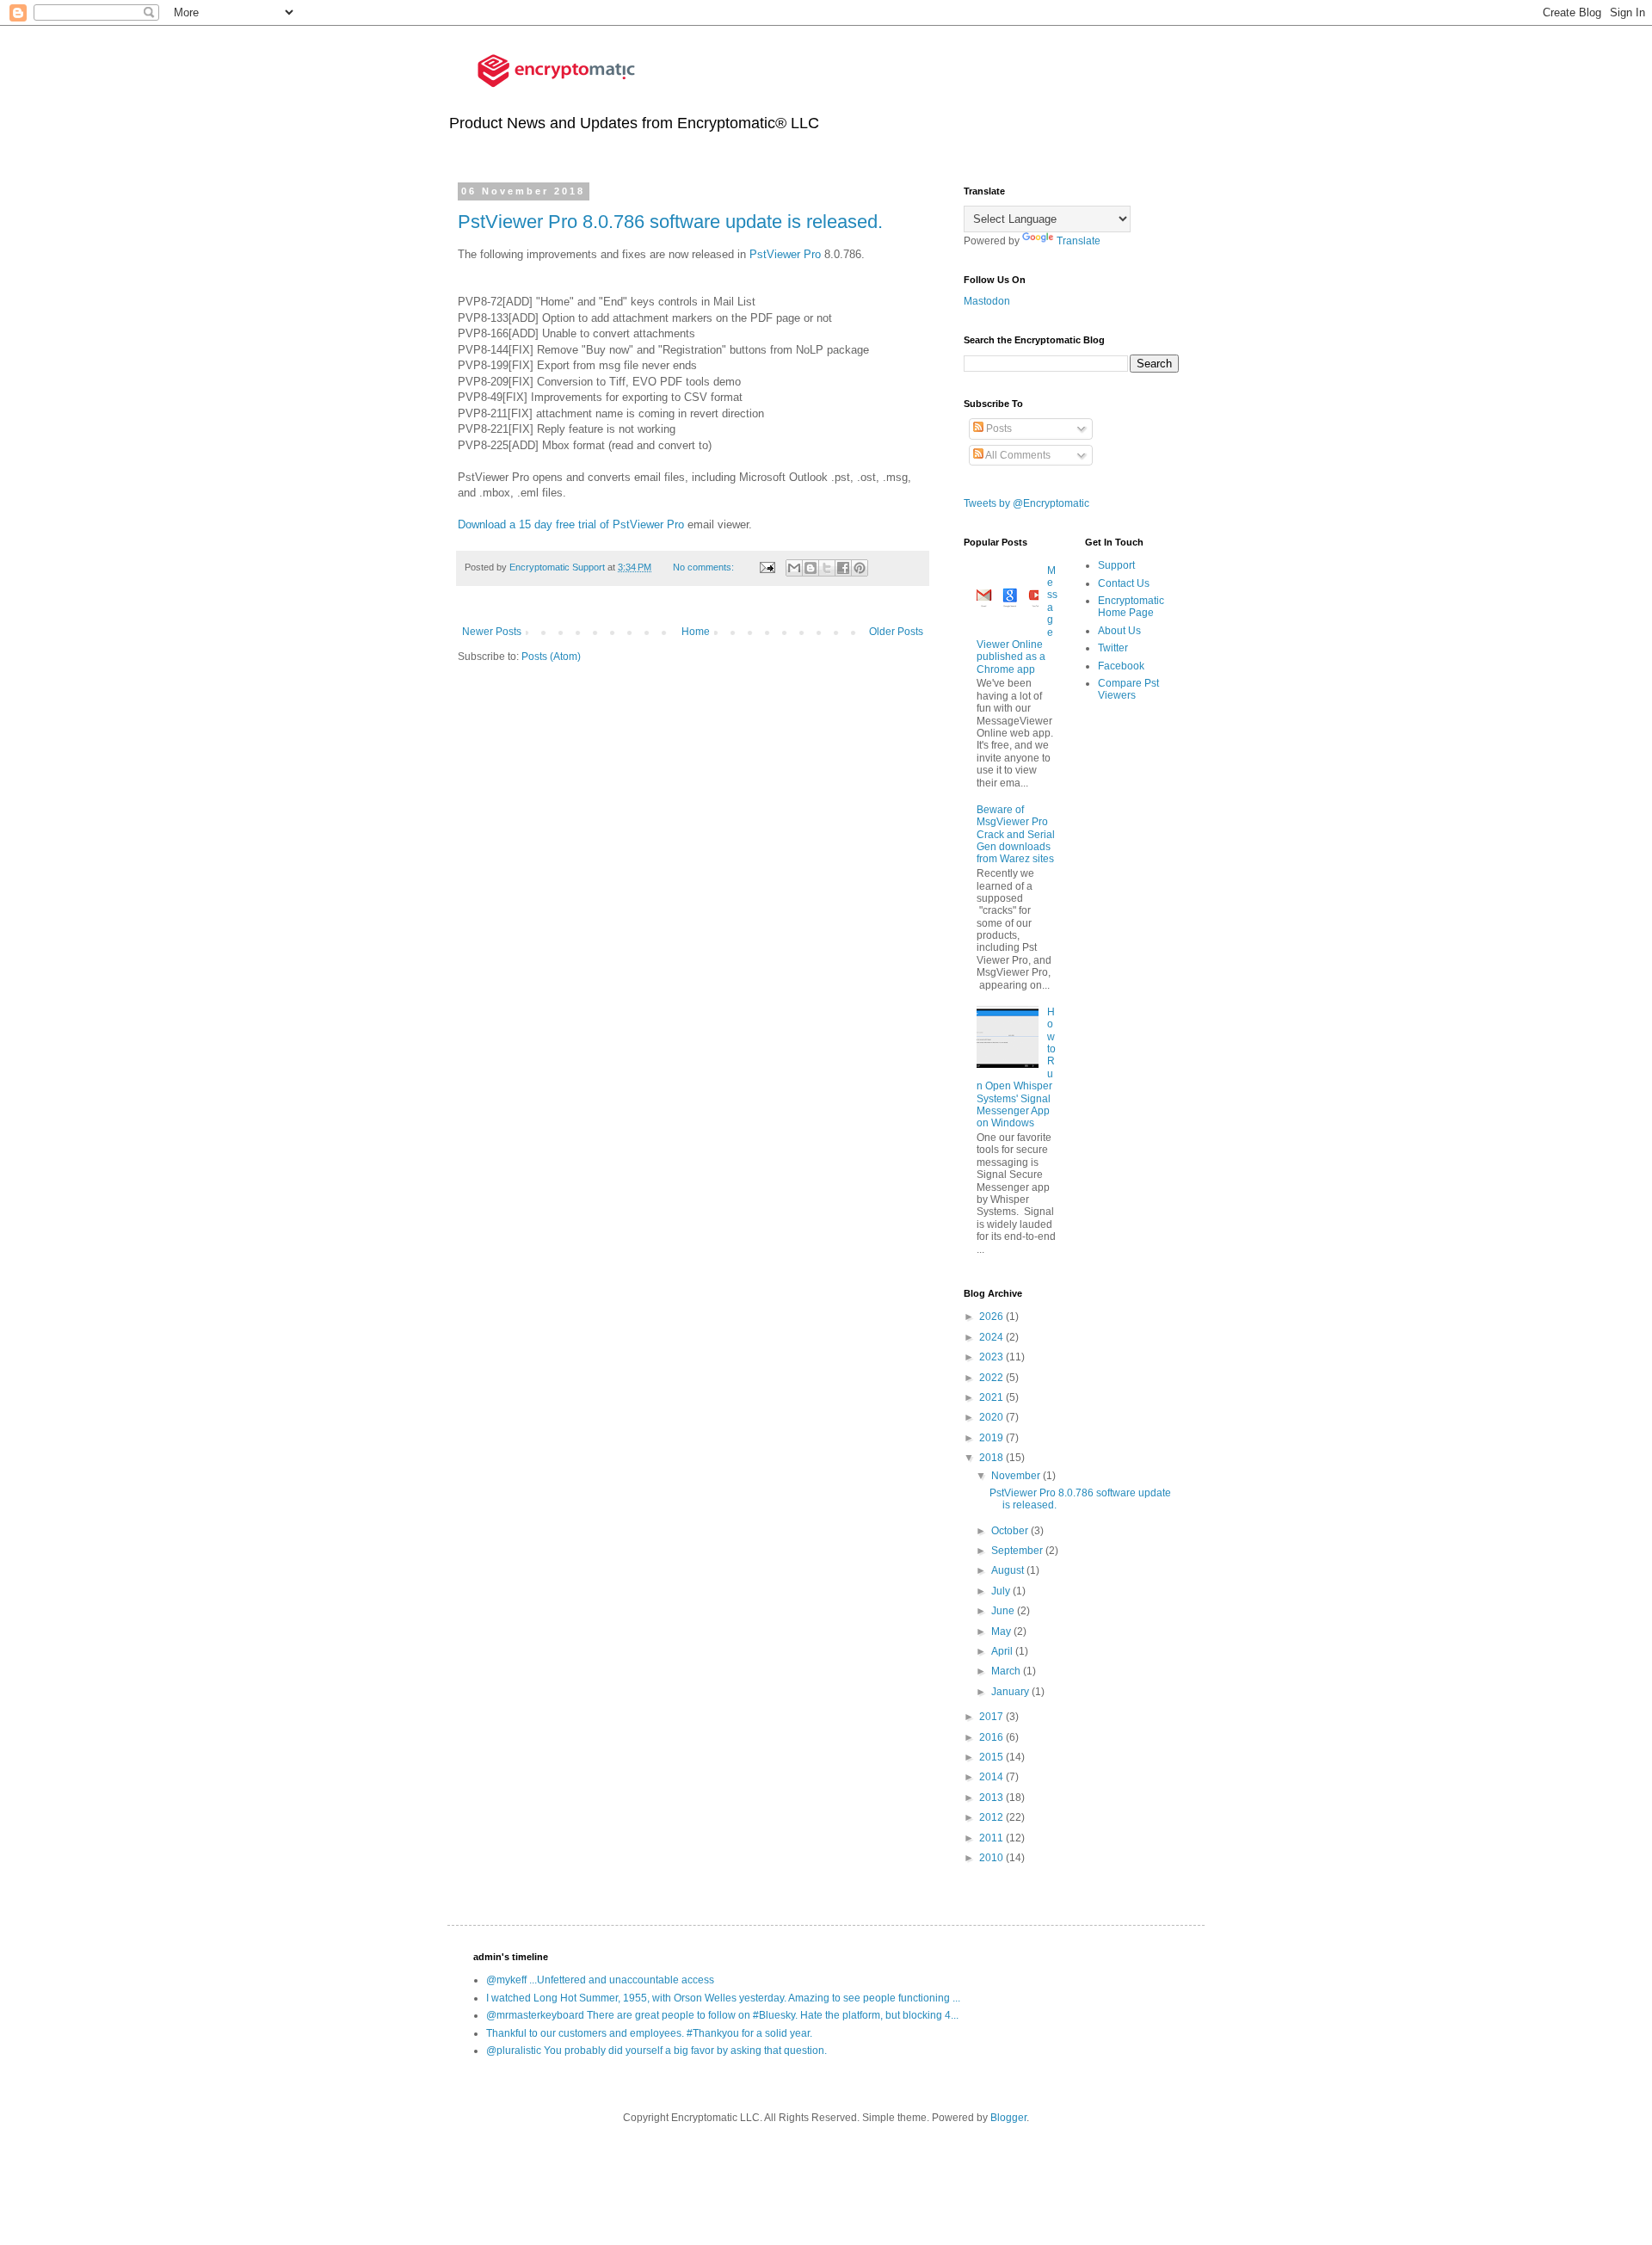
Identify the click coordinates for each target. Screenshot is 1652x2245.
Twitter (1113, 648)
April (1003, 1651)
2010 (992, 1858)
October (1011, 1531)
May (1002, 1631)
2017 (992, 1717)
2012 (992, 1817)
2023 (992, 1357)
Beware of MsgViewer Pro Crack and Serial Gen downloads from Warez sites (1016, 835)
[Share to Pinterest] (860, 568)
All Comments (1017, 455)
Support (1116, 565)
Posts (998, 429)
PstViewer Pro (787, 254)
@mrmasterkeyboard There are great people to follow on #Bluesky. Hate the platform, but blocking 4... (722, 2015)
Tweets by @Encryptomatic (1026, 503)
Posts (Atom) (551, 657)
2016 (992, 1737)
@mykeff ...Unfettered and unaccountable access (600, 1980)
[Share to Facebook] (843, 568)
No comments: (705, 567)
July (1002, 1591)
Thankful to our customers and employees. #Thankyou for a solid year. (649, 2033)
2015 (992, 1757)
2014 (992, 1777)
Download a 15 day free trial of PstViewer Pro (571, 524)
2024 (992, 1337)
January (1011, 1692)
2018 (992, 1458)
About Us (1119, 631)
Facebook (1121, 666)
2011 (992, 1838)
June (1004, 1611)
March (1007, 1671)
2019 (992, 1438)
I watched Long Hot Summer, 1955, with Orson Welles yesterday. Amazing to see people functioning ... (723, 1998)
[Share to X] (827, 568)
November (1017, 1476)
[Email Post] (766, 567)
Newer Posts (492, 632)
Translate (1079, 241)
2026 (992, 1317)
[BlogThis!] (811, 568)
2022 (992, 1378)
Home (696, 632)
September (1018, 1551)
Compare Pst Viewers (1128, 689)
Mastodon (987, 301)
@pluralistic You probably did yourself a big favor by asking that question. (656, 2051)
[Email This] (794, 568)
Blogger (1008, 2118)
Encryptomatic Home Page (1131, 607)
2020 (992, 1417)
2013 (992, 1798)
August (1009, 1570)
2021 (992, 1397)
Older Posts (896, 632)
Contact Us (1124, 583)
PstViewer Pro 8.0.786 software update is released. (670, 222)
